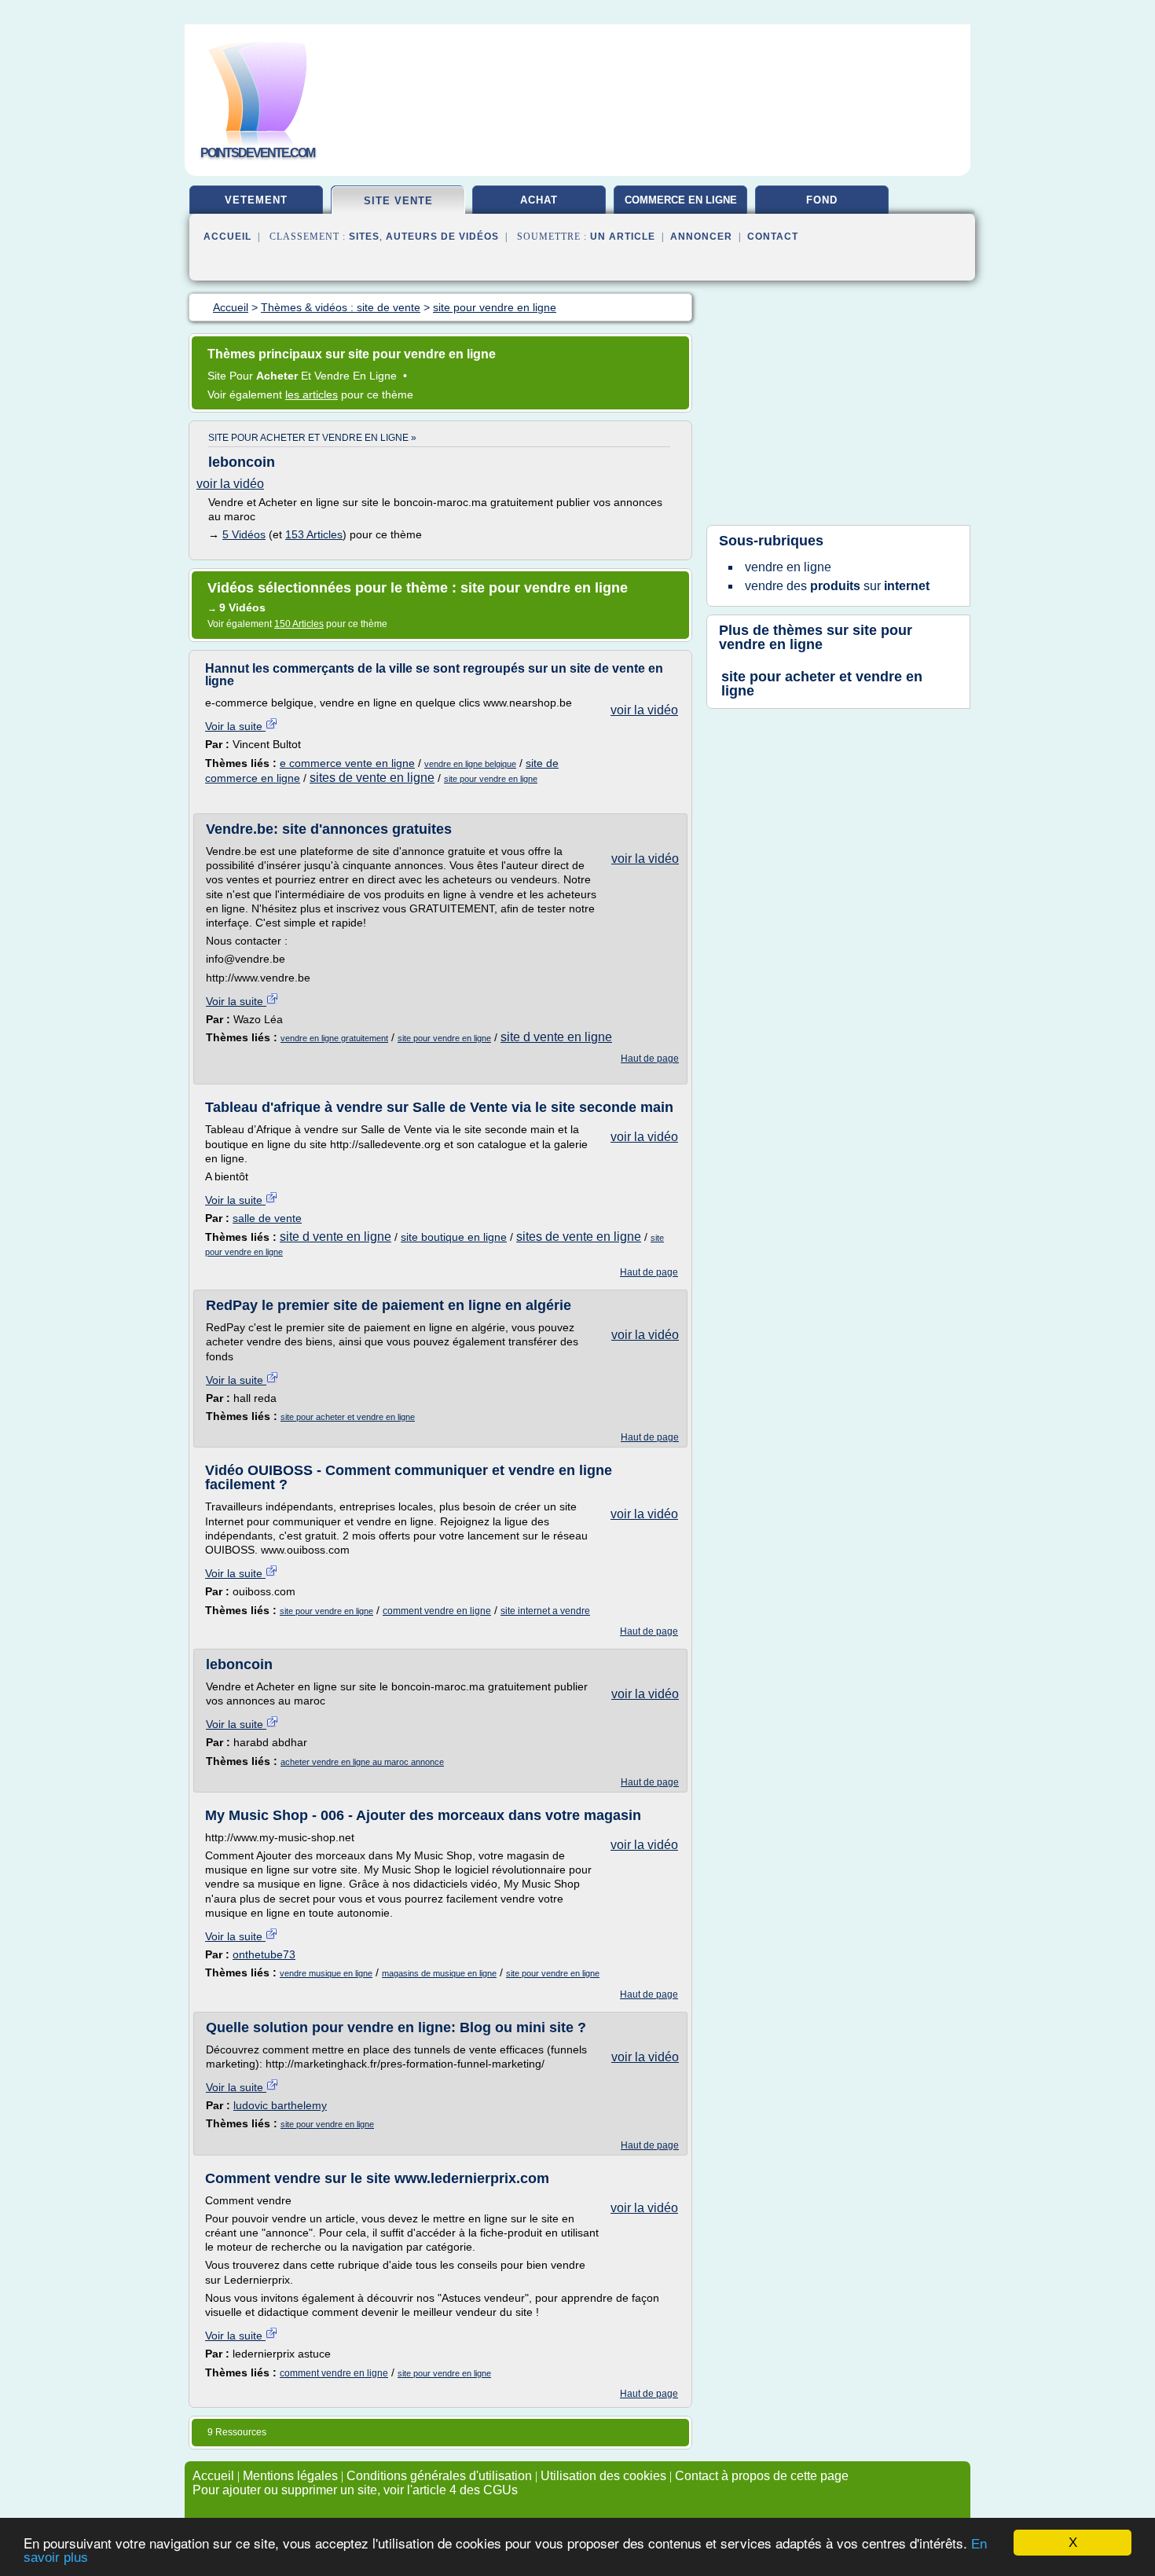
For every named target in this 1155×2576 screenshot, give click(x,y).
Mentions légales (290, 2476)
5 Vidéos (244, 534)
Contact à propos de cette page (762, 2476)
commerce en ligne (681, 200)
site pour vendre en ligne (491, 779)
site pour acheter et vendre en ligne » (312, 438)
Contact (773, 237)
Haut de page (650, 1059)
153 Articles (314, 534)
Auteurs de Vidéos (442, 237)
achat (539, 200)
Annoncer (701, 237)
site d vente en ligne (556, 1037)
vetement (256, 200)
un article (623, 237)
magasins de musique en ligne (439, 1973)
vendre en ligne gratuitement (334, 1038)
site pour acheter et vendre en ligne (348, 1417)
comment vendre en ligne (437, 1611)
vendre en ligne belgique (470, 764)
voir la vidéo (230, 484)
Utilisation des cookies (603, 2476)
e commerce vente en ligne (347, 763)
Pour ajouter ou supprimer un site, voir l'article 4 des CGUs (355, 2490)
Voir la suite (235, 726)
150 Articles (299, 624)
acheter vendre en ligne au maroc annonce (362, 1762)
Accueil (227, 237)
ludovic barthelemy (280, 2105)
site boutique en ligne (454, 1237)
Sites (364, 237)
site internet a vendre (545, 1611)
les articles (312, 394)
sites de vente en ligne (372, 778)
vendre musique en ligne (326, 1973)
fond (822, 200)
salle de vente (267, 1218)
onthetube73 (264, 1954)
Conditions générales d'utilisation (439, 2476)
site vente (398, 201)
